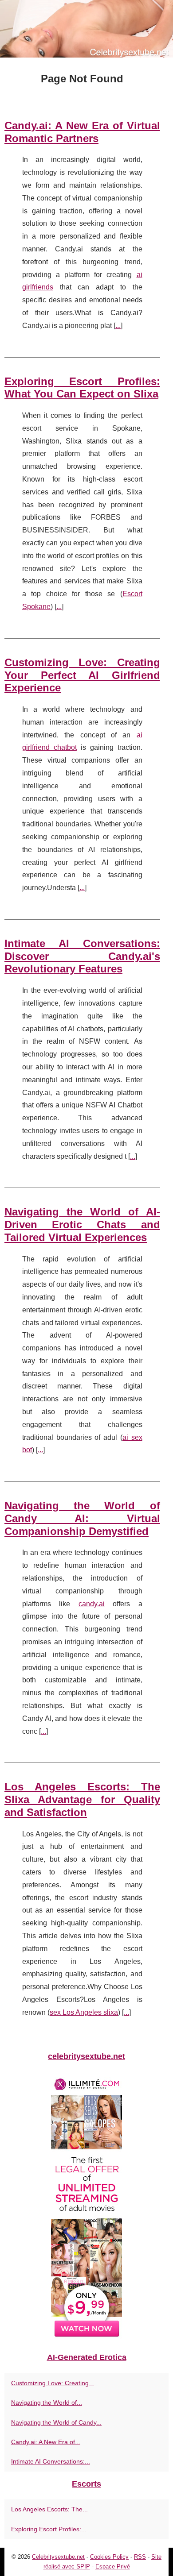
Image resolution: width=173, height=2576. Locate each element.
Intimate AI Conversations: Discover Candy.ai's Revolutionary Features (82, 956)
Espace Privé (113, 2566)
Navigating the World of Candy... (56, 2422)
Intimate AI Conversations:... (51, 2461)
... (118, 326)
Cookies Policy (109, 2557)
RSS (140, 2557)
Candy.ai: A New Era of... (46, 2442)
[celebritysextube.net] (86, 29)
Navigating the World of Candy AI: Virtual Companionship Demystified (82, 1518)
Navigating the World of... (47, 2402)
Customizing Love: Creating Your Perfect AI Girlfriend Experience (82, 675)
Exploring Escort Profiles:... (49, 2529)
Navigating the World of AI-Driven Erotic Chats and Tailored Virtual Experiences (82, 1224)
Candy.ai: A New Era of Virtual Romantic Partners (82, 132)
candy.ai (92, 1604)
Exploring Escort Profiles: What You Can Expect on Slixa (82, 388)
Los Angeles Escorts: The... (49, 2509)
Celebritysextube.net (58, 2557)
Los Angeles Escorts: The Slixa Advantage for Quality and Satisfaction (82, 1799)
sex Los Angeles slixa (84, 2012)
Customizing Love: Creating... (53, 2383)
